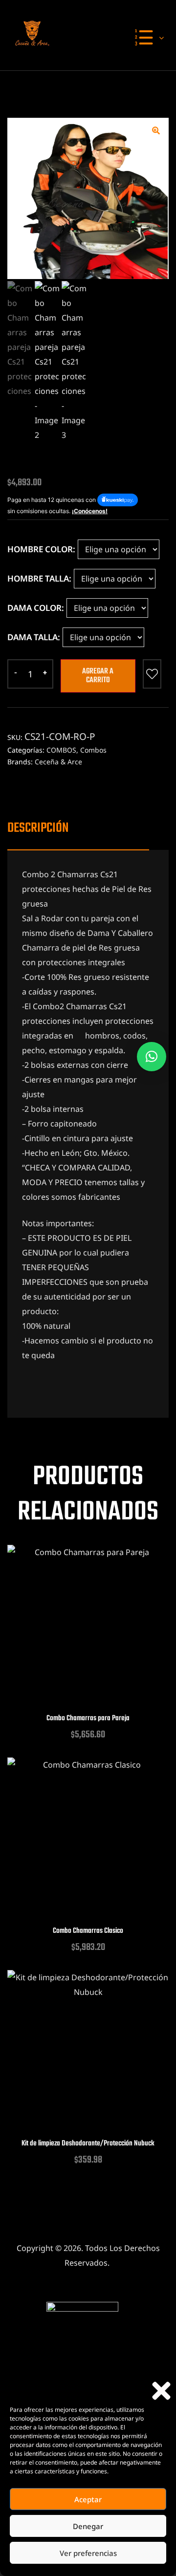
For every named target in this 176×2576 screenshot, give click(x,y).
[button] (161, 2391)
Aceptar (88, 2499)
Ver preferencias (88, 2553)
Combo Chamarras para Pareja (88, 1719)
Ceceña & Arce (58, 762)
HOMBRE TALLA (38, 578)
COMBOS (61, 750)
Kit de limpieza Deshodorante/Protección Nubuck (88, 2144)
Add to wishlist (152, 674)
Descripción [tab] (38, 828)
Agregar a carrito (98, 676)
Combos (93, 750)
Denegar (88, 2526)
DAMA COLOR (34, 608)
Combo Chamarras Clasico (88, 1931)
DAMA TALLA (33, 637)
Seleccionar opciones (64, 1637)
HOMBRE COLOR (40, 549)
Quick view (88, 1637)
